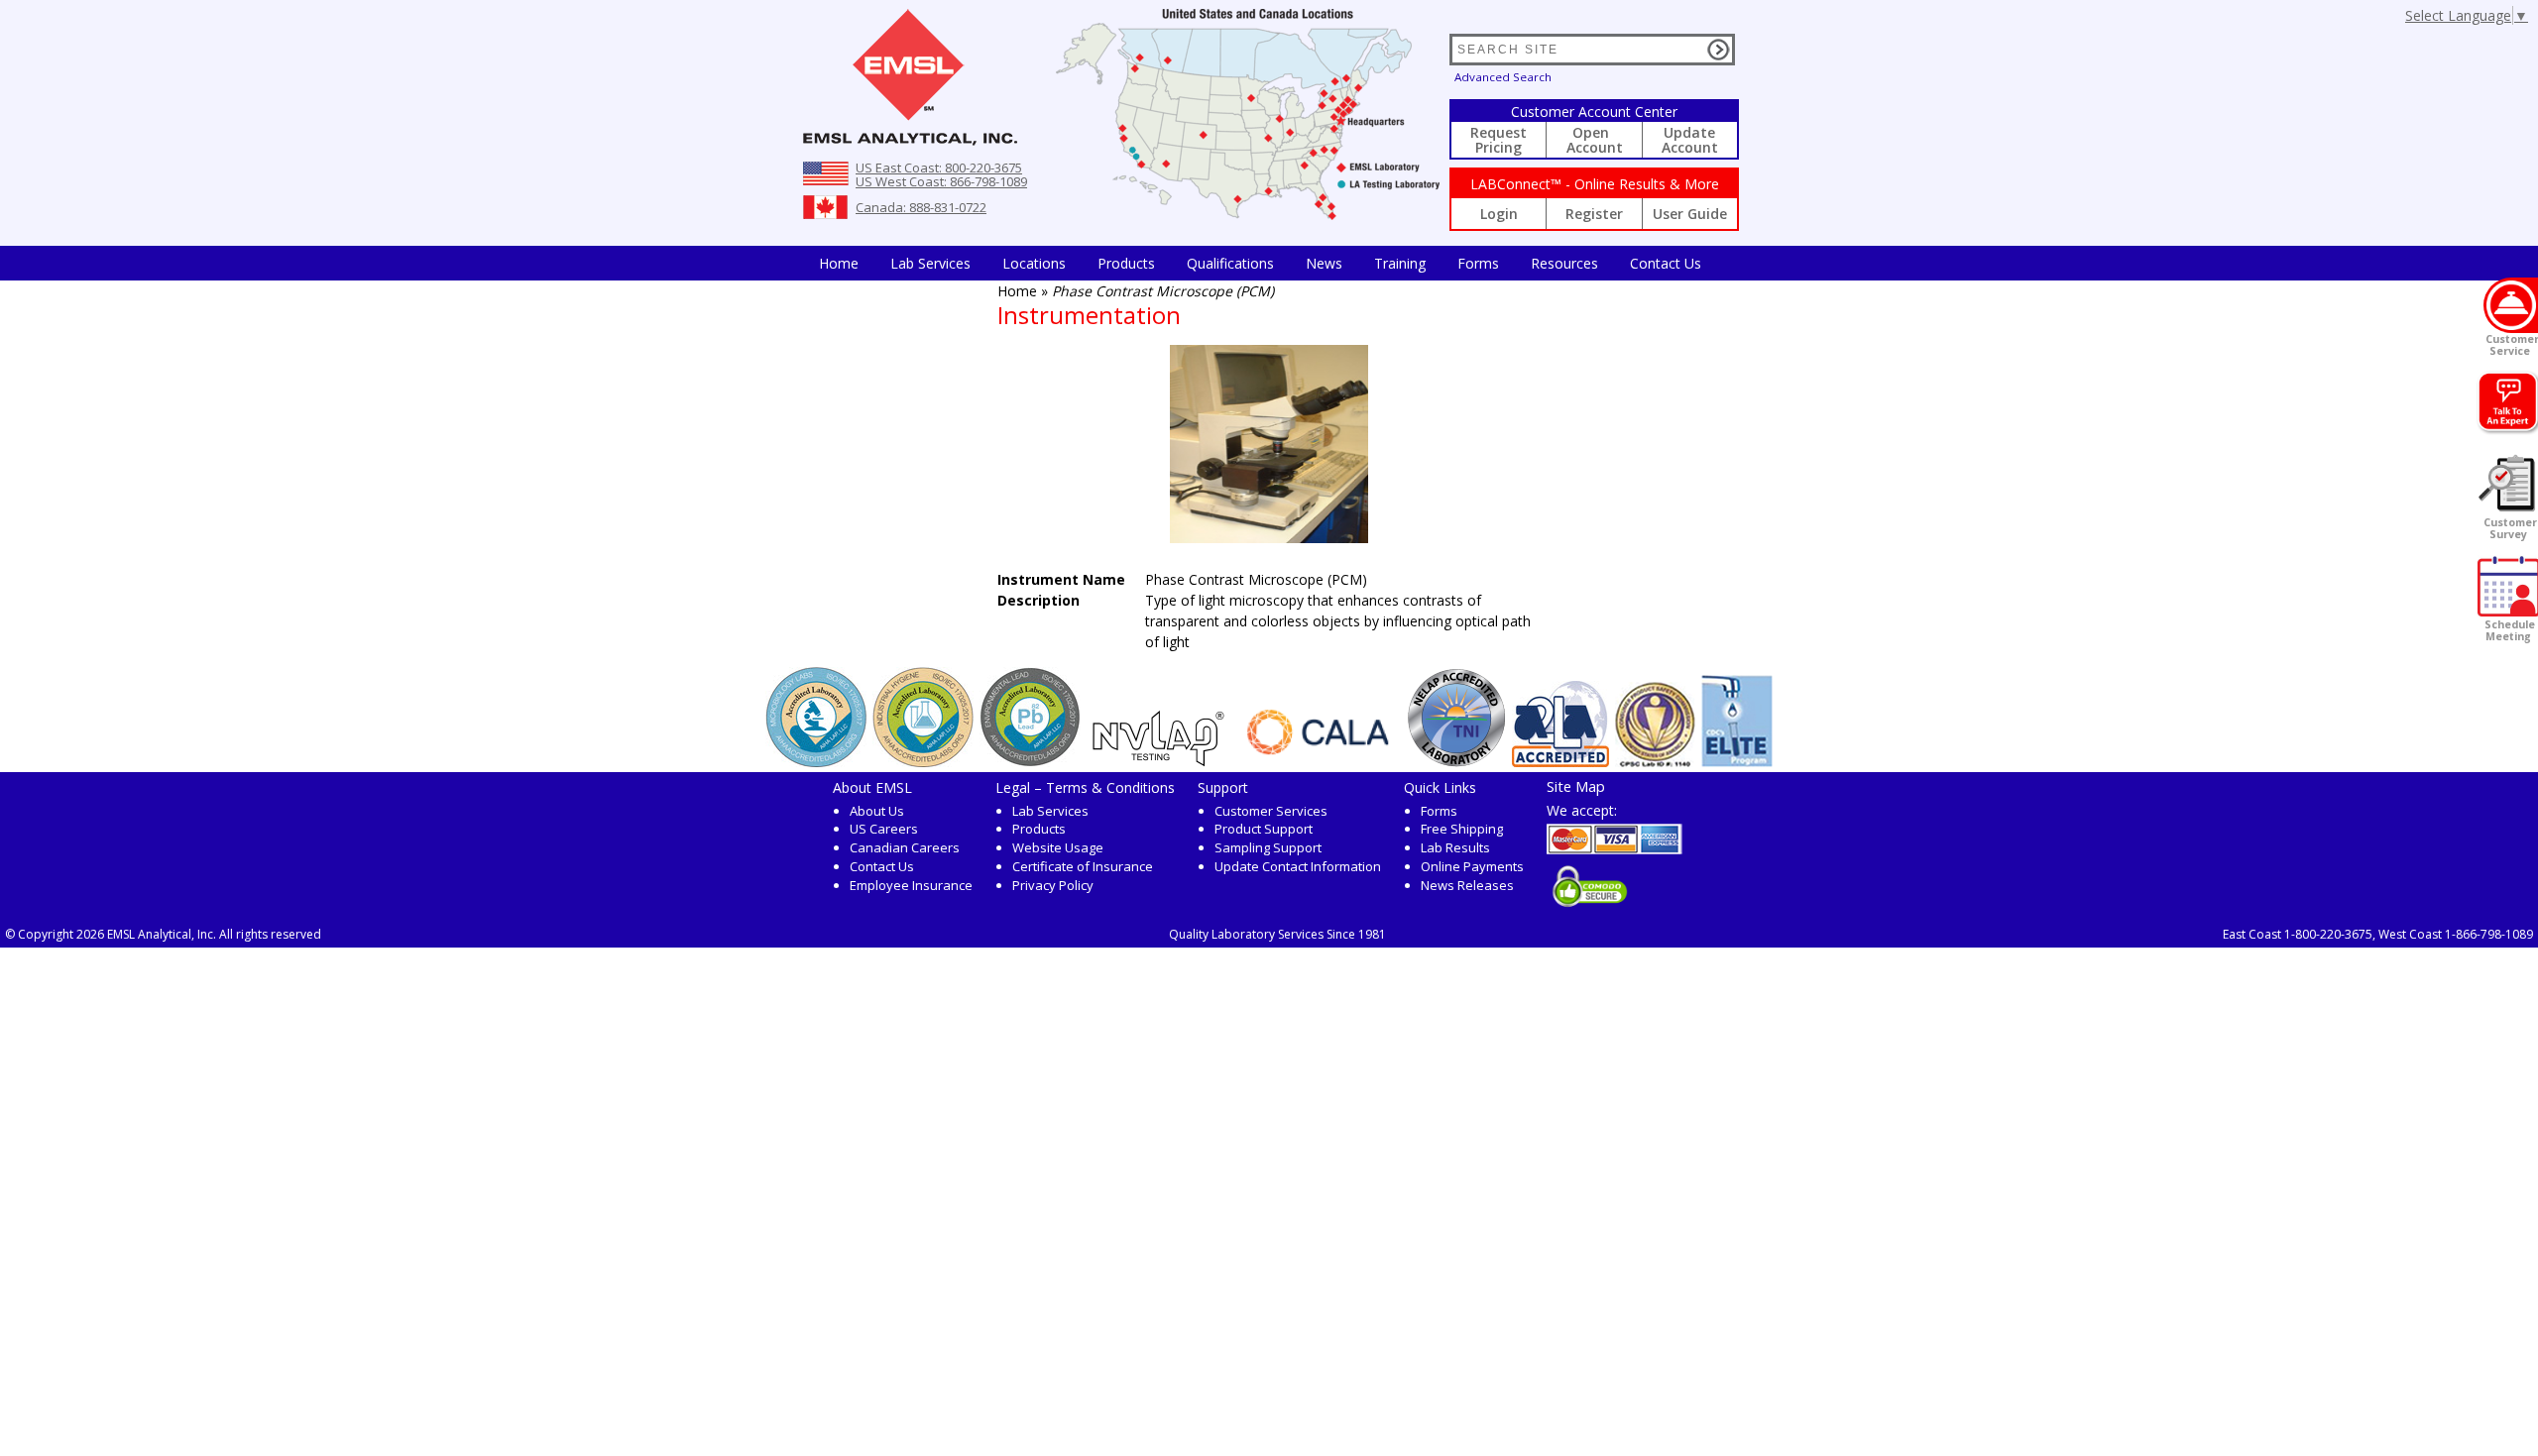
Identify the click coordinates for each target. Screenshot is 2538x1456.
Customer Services (1271, 811)
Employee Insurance (911, 885)
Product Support (1264, 829)
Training (1400, 263)
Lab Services (1050, 811)
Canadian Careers (905, 847)
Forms (1478, 263)
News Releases (1467, 885)
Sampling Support (1268, 847)
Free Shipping (1462, 829)
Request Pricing (1499, 140)
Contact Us (1666, 263)
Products (1126, 263)
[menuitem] (839, 263)
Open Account (1595, 140)
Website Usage (1058, 847)
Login (1499, 214)
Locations (1034, 263)
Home (839, 263)
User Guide (1690, 214)
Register (1594, 214)
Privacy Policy (1053, 885)
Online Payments (1472, 866)
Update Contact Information (1298, 866)
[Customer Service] (2511, 305)
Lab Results (1455, 847)
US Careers (884, 829)
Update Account (1690, 140)
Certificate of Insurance (1083, 866)
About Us (877, 811)
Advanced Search (1503, 77)
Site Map (1576, 786)
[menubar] (1260, 263)
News (1324, 263)
